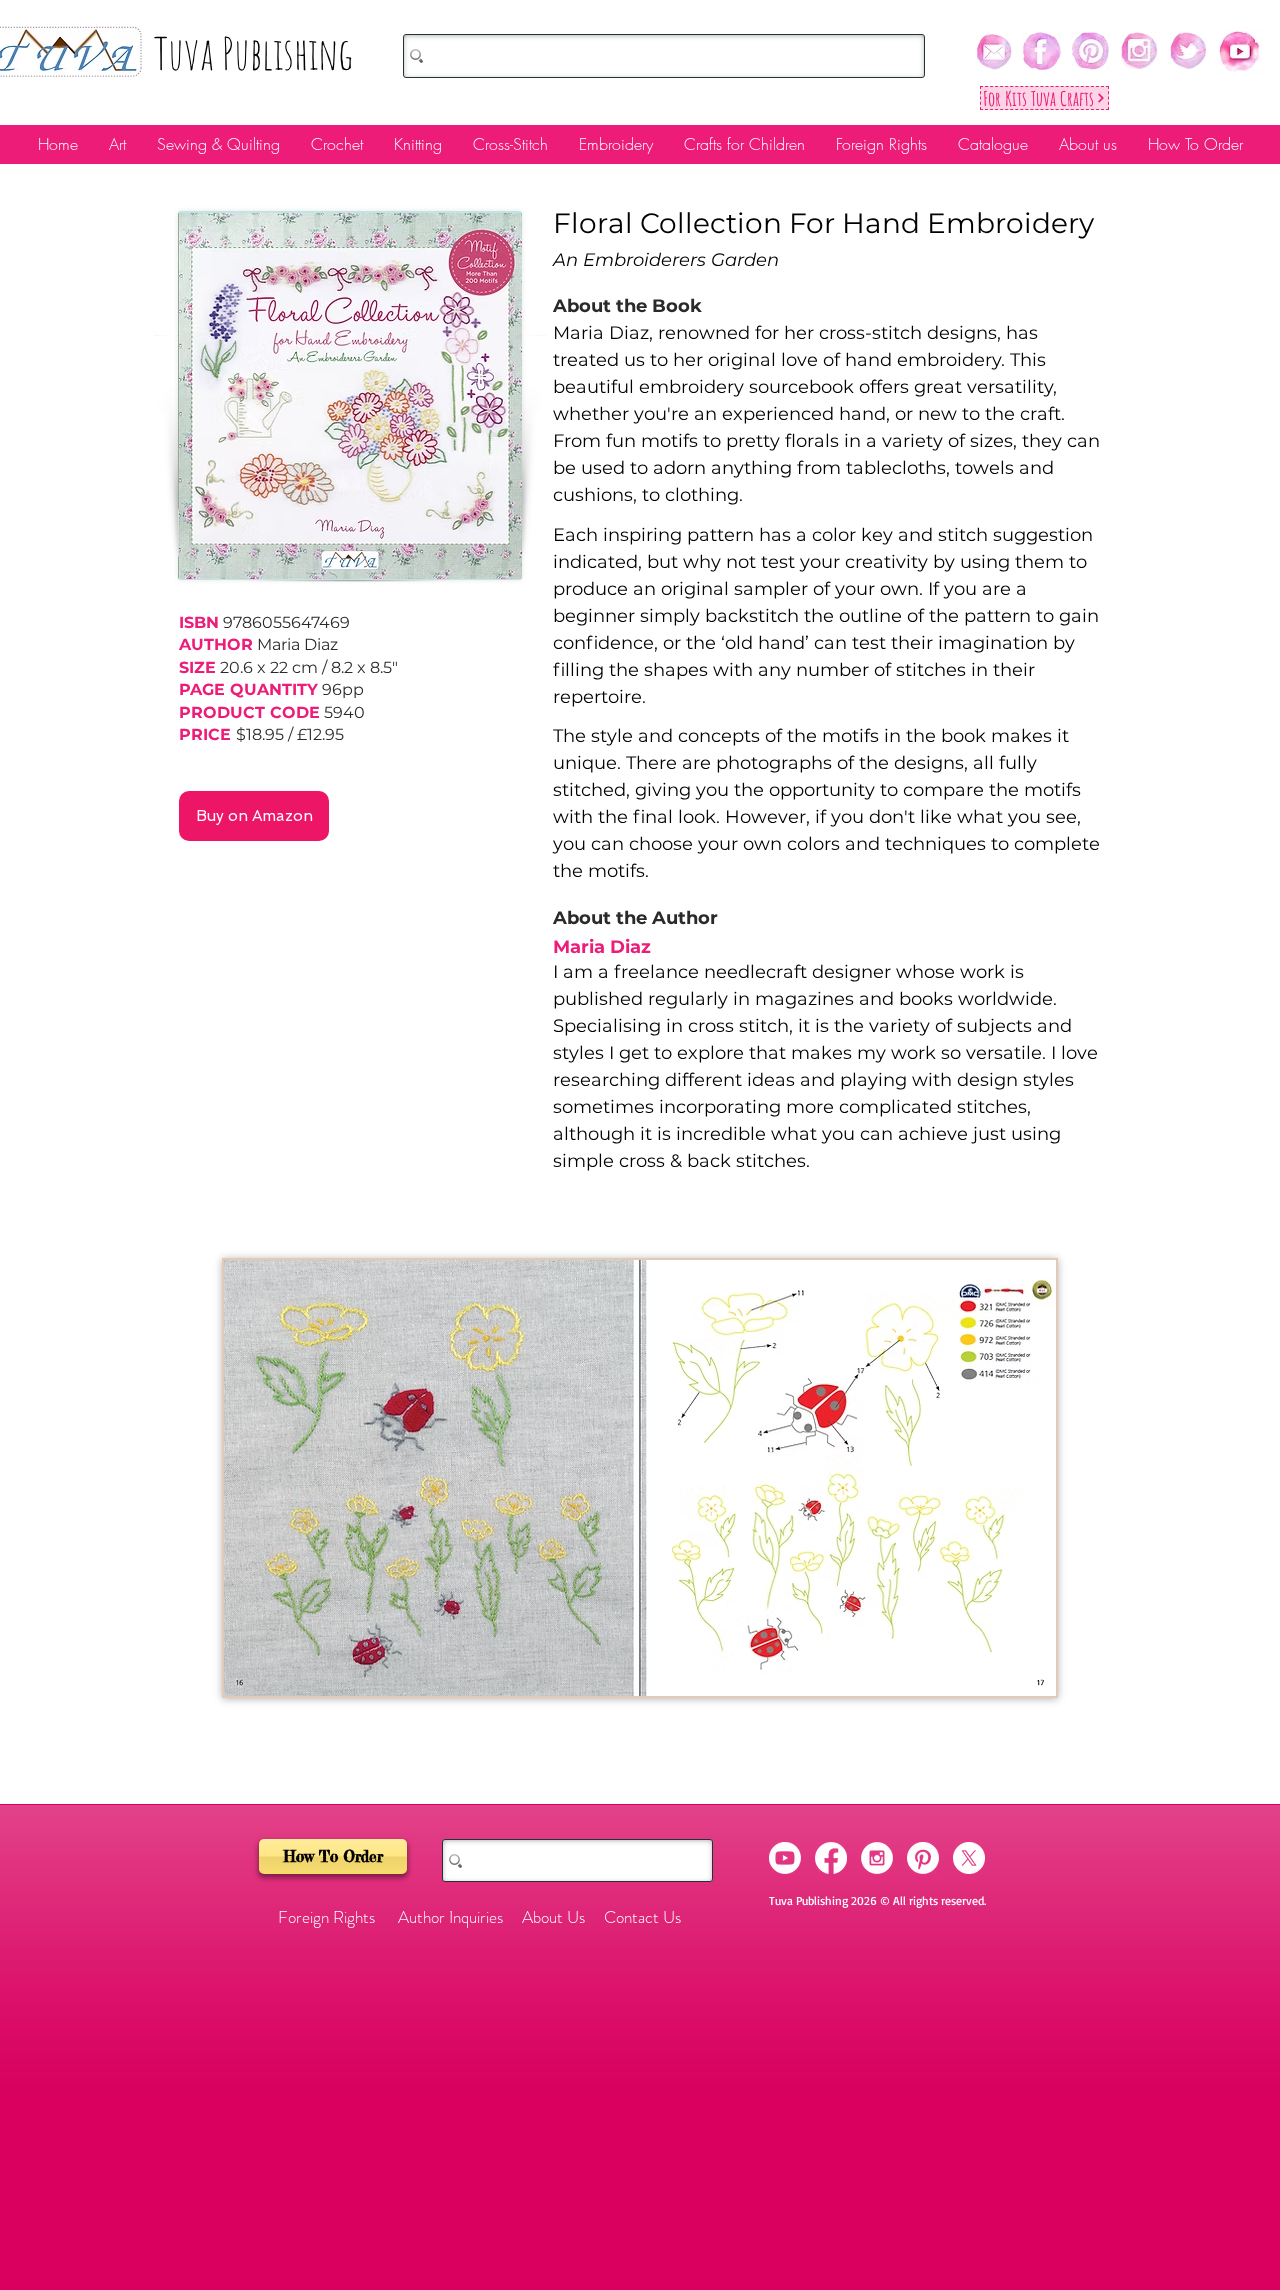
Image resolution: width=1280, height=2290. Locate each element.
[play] (1007, 1678)
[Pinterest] (923, 1858)
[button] (640, 1478)
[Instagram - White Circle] (877, 1858)
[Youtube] (785, 1858)
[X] (969, 1858)
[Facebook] (831, 1858)
